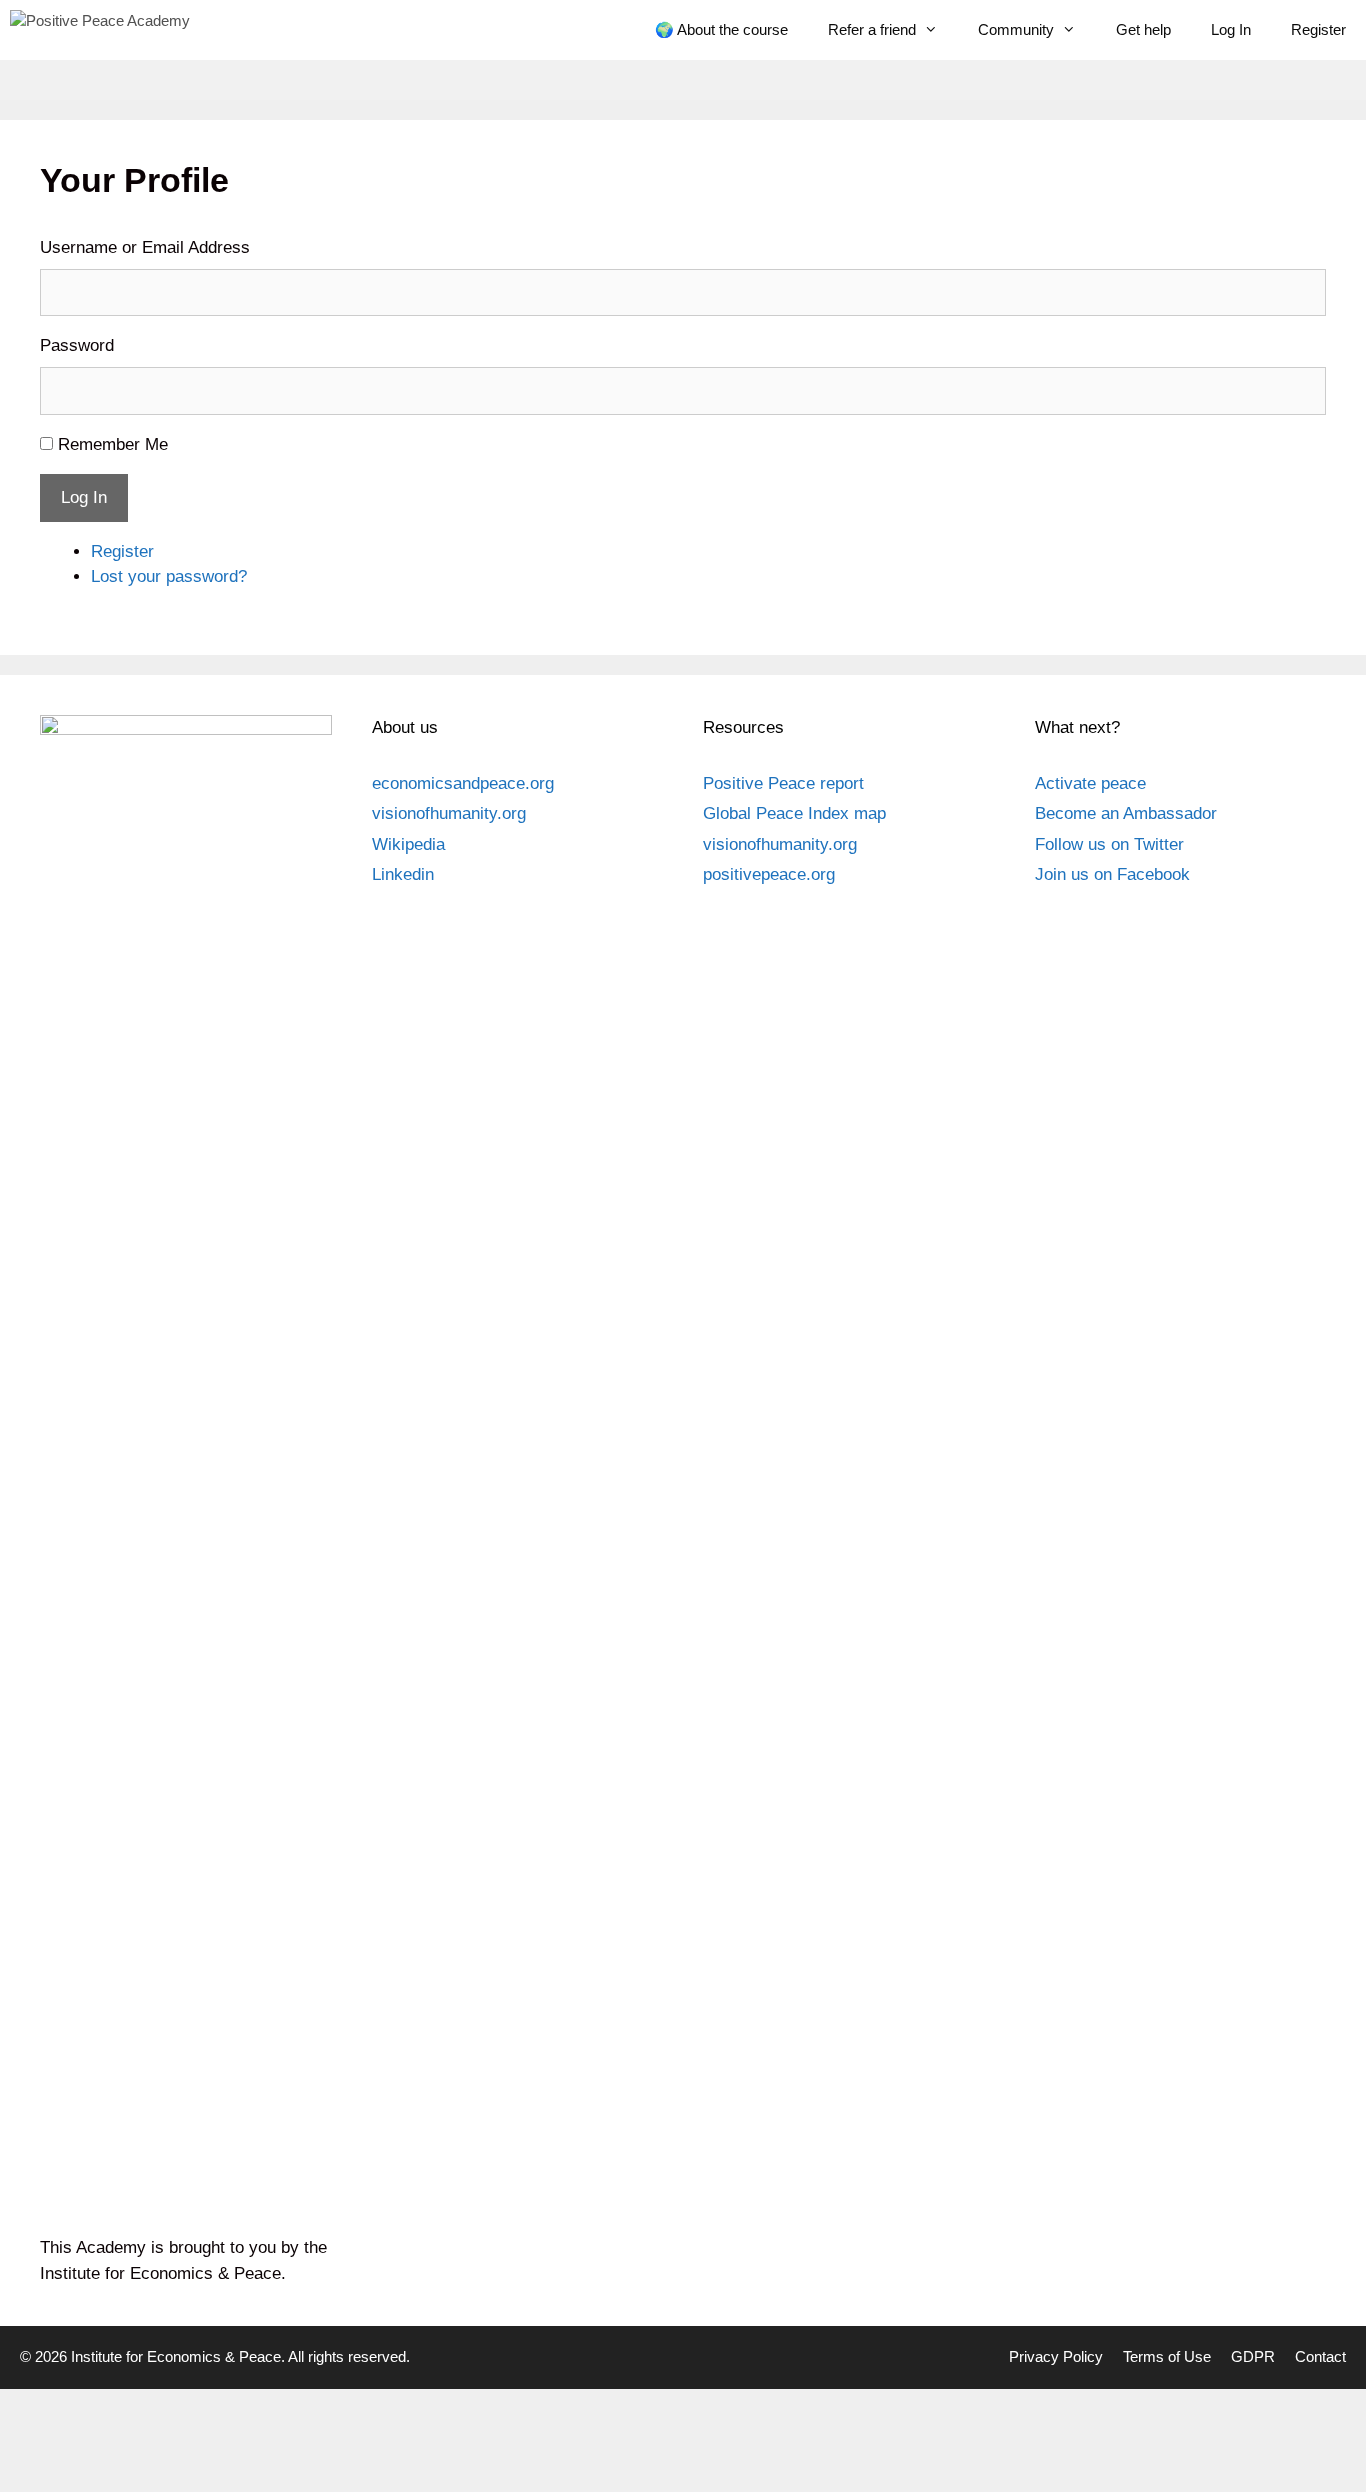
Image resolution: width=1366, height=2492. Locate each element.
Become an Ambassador (1126, 813)
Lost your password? (169, 576)
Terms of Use (1167, 2356)
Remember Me (113, 444)
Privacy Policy (1056, 2356)
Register (1318, 29)
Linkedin (403, 874)
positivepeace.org (769, 874)
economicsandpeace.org (463, 783)
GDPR (1253, 2356)
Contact (1320, 2356)
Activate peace (1090, 783)
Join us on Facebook (1112, 874)
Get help (1143, 29)
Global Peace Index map (794, 813)
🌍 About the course (721, 29)
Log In (1231, 29)
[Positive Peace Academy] (100, 30)
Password (77, 345)
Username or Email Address (145, 247)
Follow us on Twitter (1109, 844)
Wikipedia (408, 844)
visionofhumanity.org (449, 813)
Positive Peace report (783, 783)
